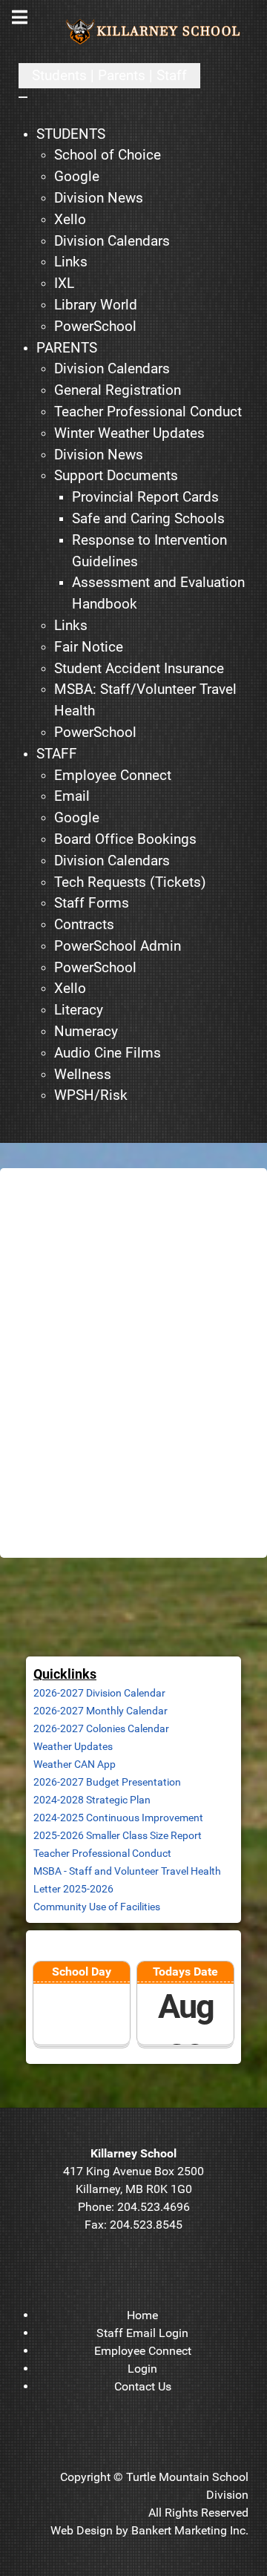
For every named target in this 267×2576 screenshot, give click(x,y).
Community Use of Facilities (97, 1907)
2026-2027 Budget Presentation (107, 1782)
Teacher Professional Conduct (102, 1853)
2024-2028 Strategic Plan (92, 1800)
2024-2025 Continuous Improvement (118, 1818)
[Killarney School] (156, 32)
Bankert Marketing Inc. (190, 2530)
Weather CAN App (75, 1764)
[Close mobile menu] (23, 97)
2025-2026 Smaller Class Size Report (118, 1835)
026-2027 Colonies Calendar (104, 1728)
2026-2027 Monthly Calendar (100, 1711)
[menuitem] (71, 135)
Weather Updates (73, 1746)
